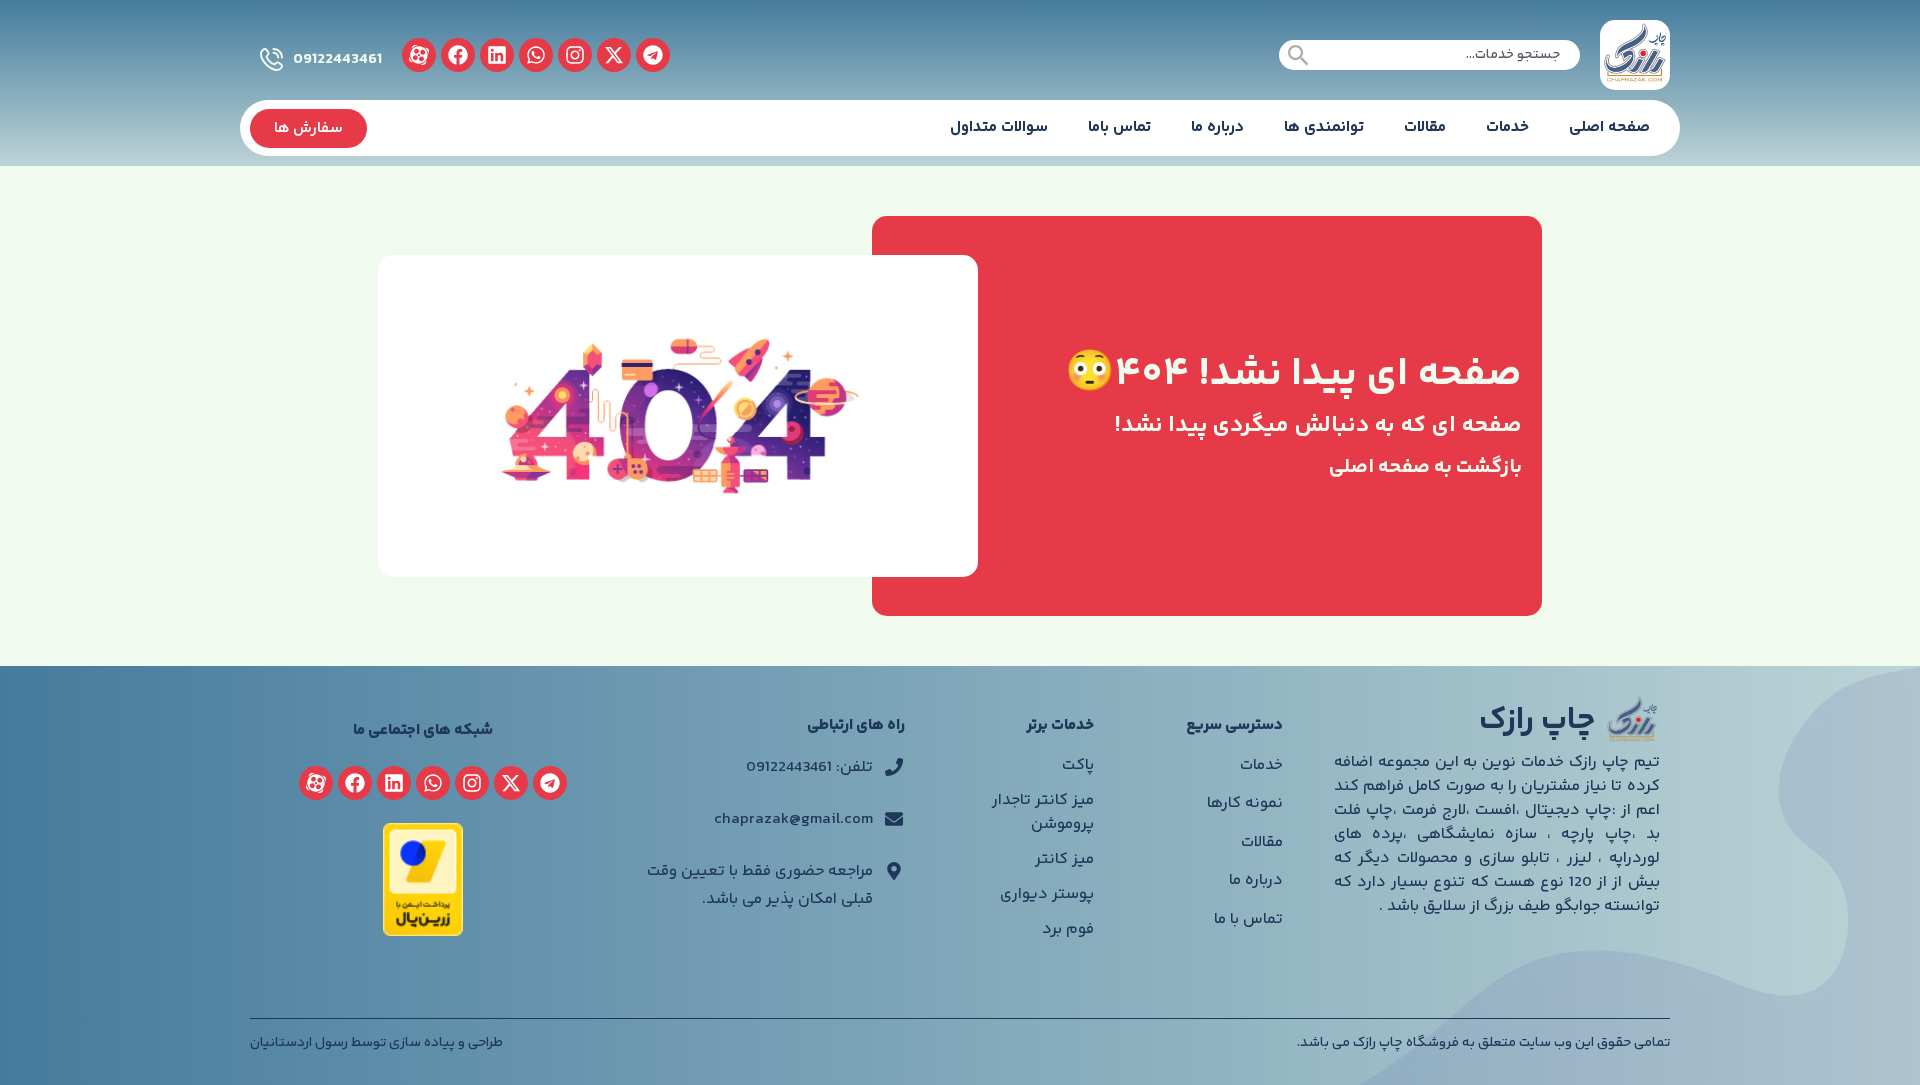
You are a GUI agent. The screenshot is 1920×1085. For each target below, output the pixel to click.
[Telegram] (653, 55)
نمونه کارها (1245, 803)
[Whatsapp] (536, 55)
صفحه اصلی (1609, 127)
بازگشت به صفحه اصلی (1425, 467)
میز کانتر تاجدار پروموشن (1043, 812)
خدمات (1507, 127)
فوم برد (1068, 929)
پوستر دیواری (1047, 894)
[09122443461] (271, 59)
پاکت (1078, 765)
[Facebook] (458, 55)
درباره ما (1217, 127)
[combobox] (1429, 55)
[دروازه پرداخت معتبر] (423, 932)
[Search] (1298, 55)
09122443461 (337, 59)
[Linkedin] (497, 55)
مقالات (1425, 127)
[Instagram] (575, 55)
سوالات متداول (999, 127)
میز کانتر (1064, 859)
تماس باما (1119, 127)
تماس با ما (1248, 919)
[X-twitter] (614, 55)
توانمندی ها (1324, 127)
